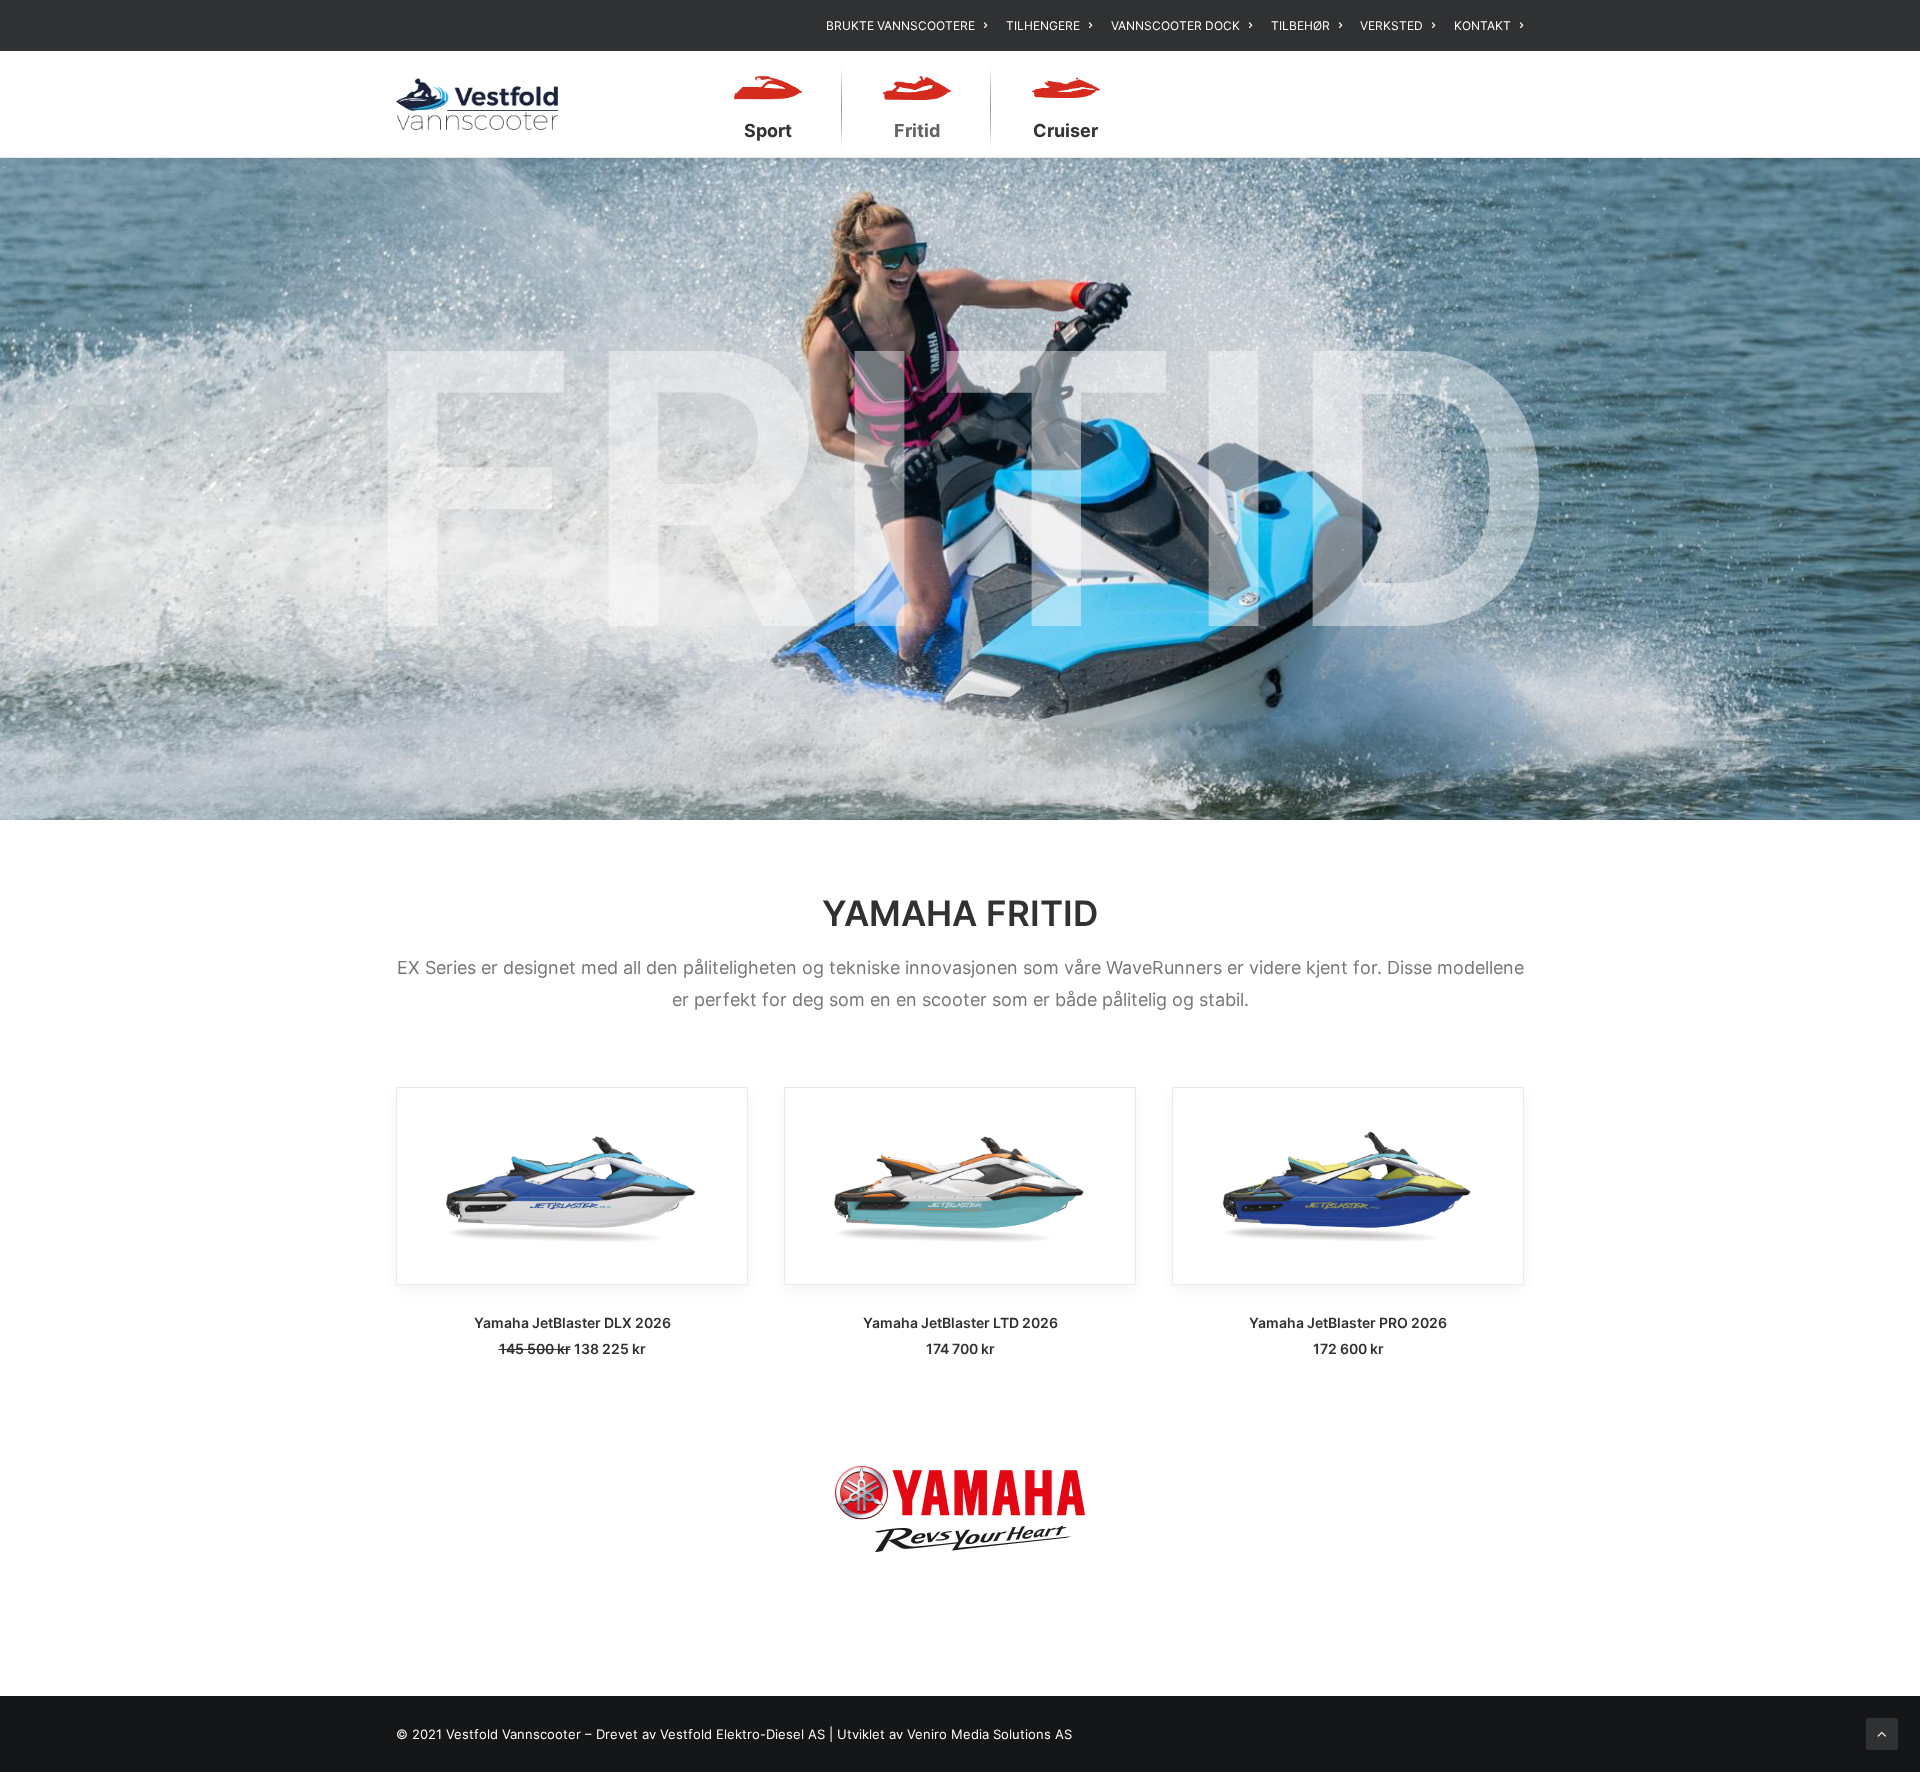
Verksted (1391, 25)
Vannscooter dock (1175, 25)
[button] (572, 1186)
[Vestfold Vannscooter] (477, 104)
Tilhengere (1043, 25)
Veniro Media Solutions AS (989, 1734)
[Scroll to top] (1882, 1732)
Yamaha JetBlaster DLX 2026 (572, 1322)
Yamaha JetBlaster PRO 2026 (1348, 1322)
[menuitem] (910, 25)
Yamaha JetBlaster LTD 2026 (960, 1322)
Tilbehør (1300, 25)
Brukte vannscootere (900, 25)
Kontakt (1482, 25)
